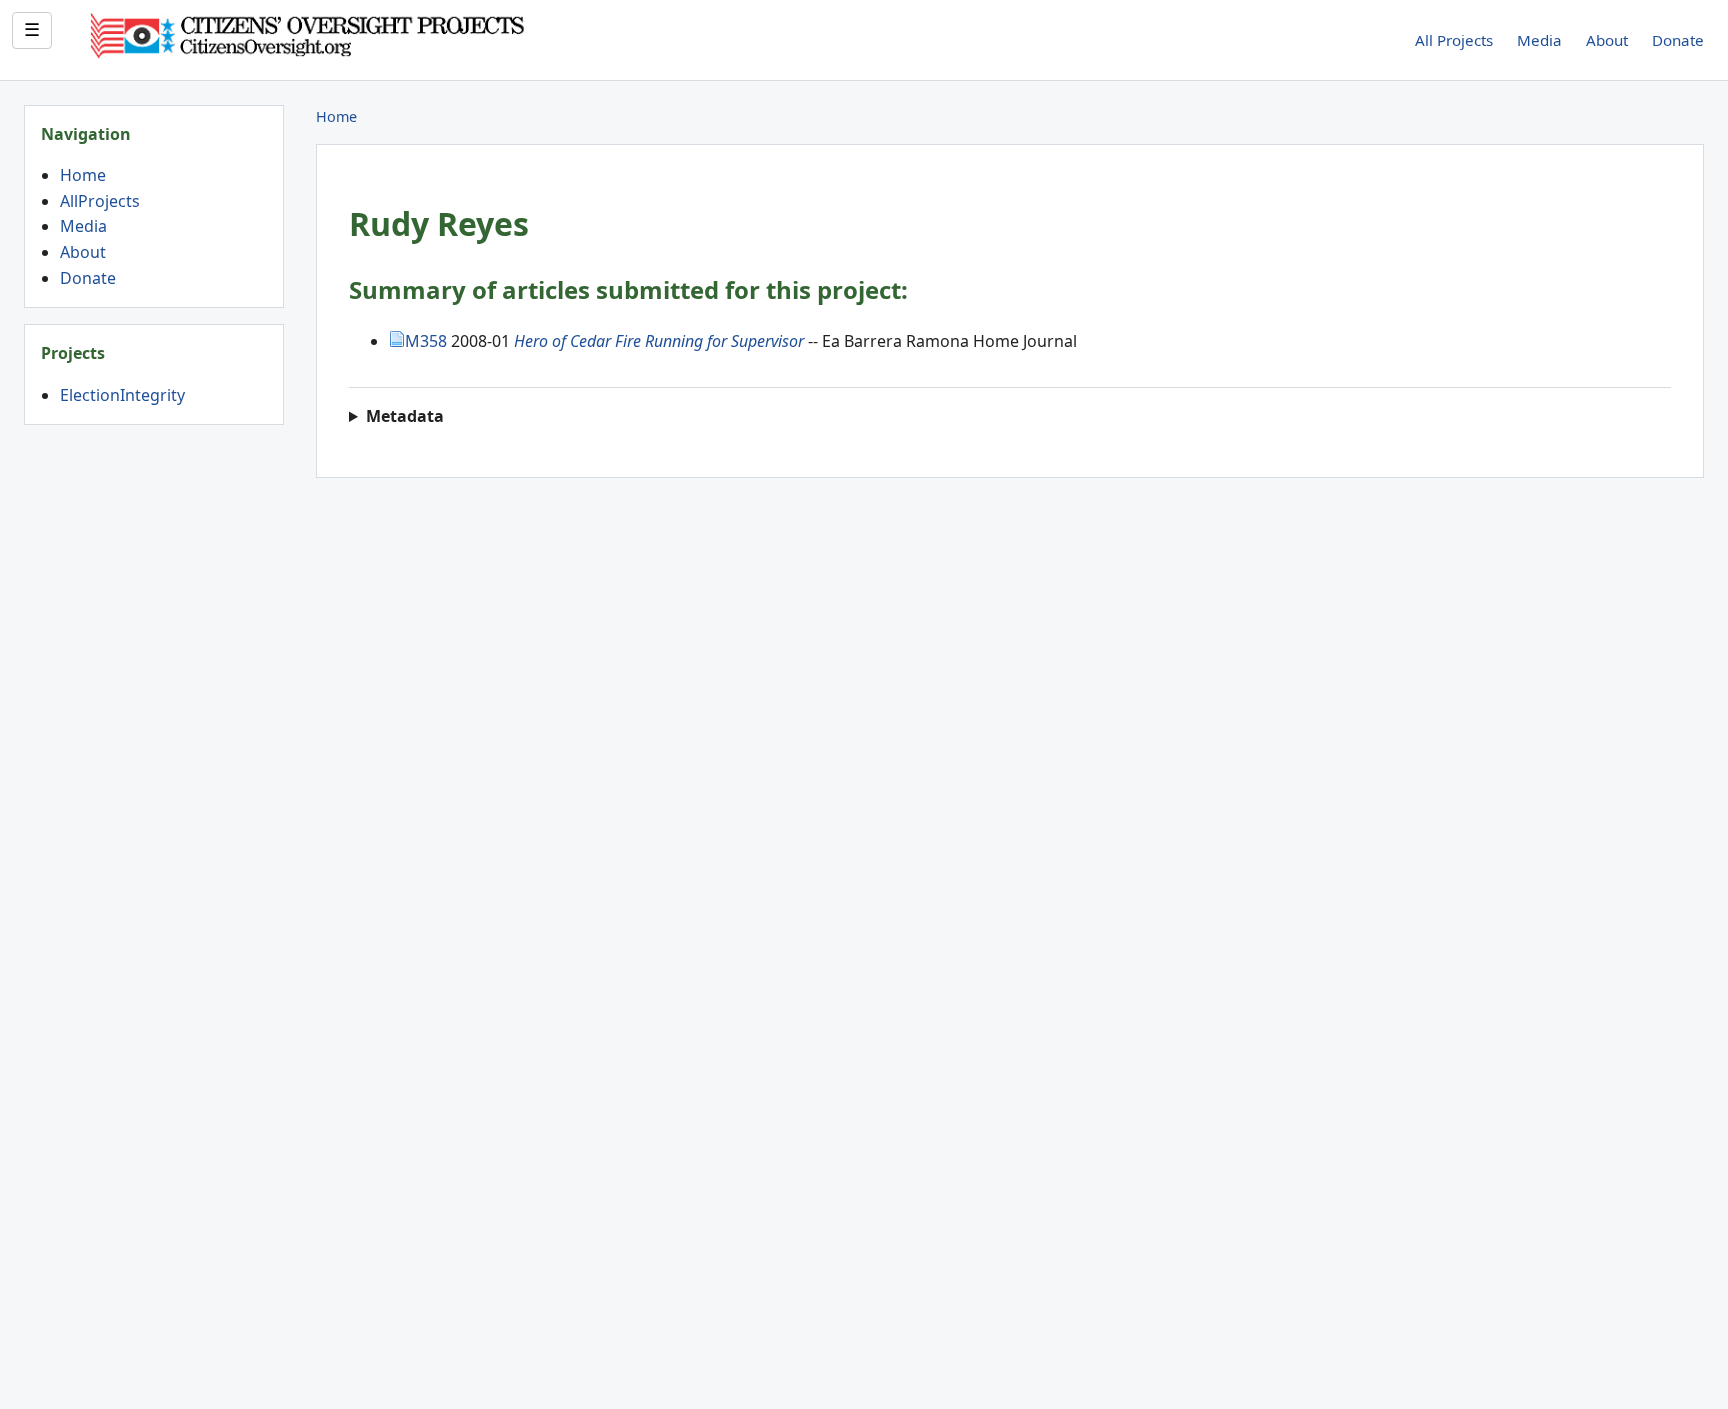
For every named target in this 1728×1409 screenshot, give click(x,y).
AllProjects (100, 201)
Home (83, 175)
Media (1539, 40)
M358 (426, 341)
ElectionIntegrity (122, 395)
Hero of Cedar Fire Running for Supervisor (659, 341)
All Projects (1454, 40)
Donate (1678, 40)
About (1607, 40)
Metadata (405, 416)
